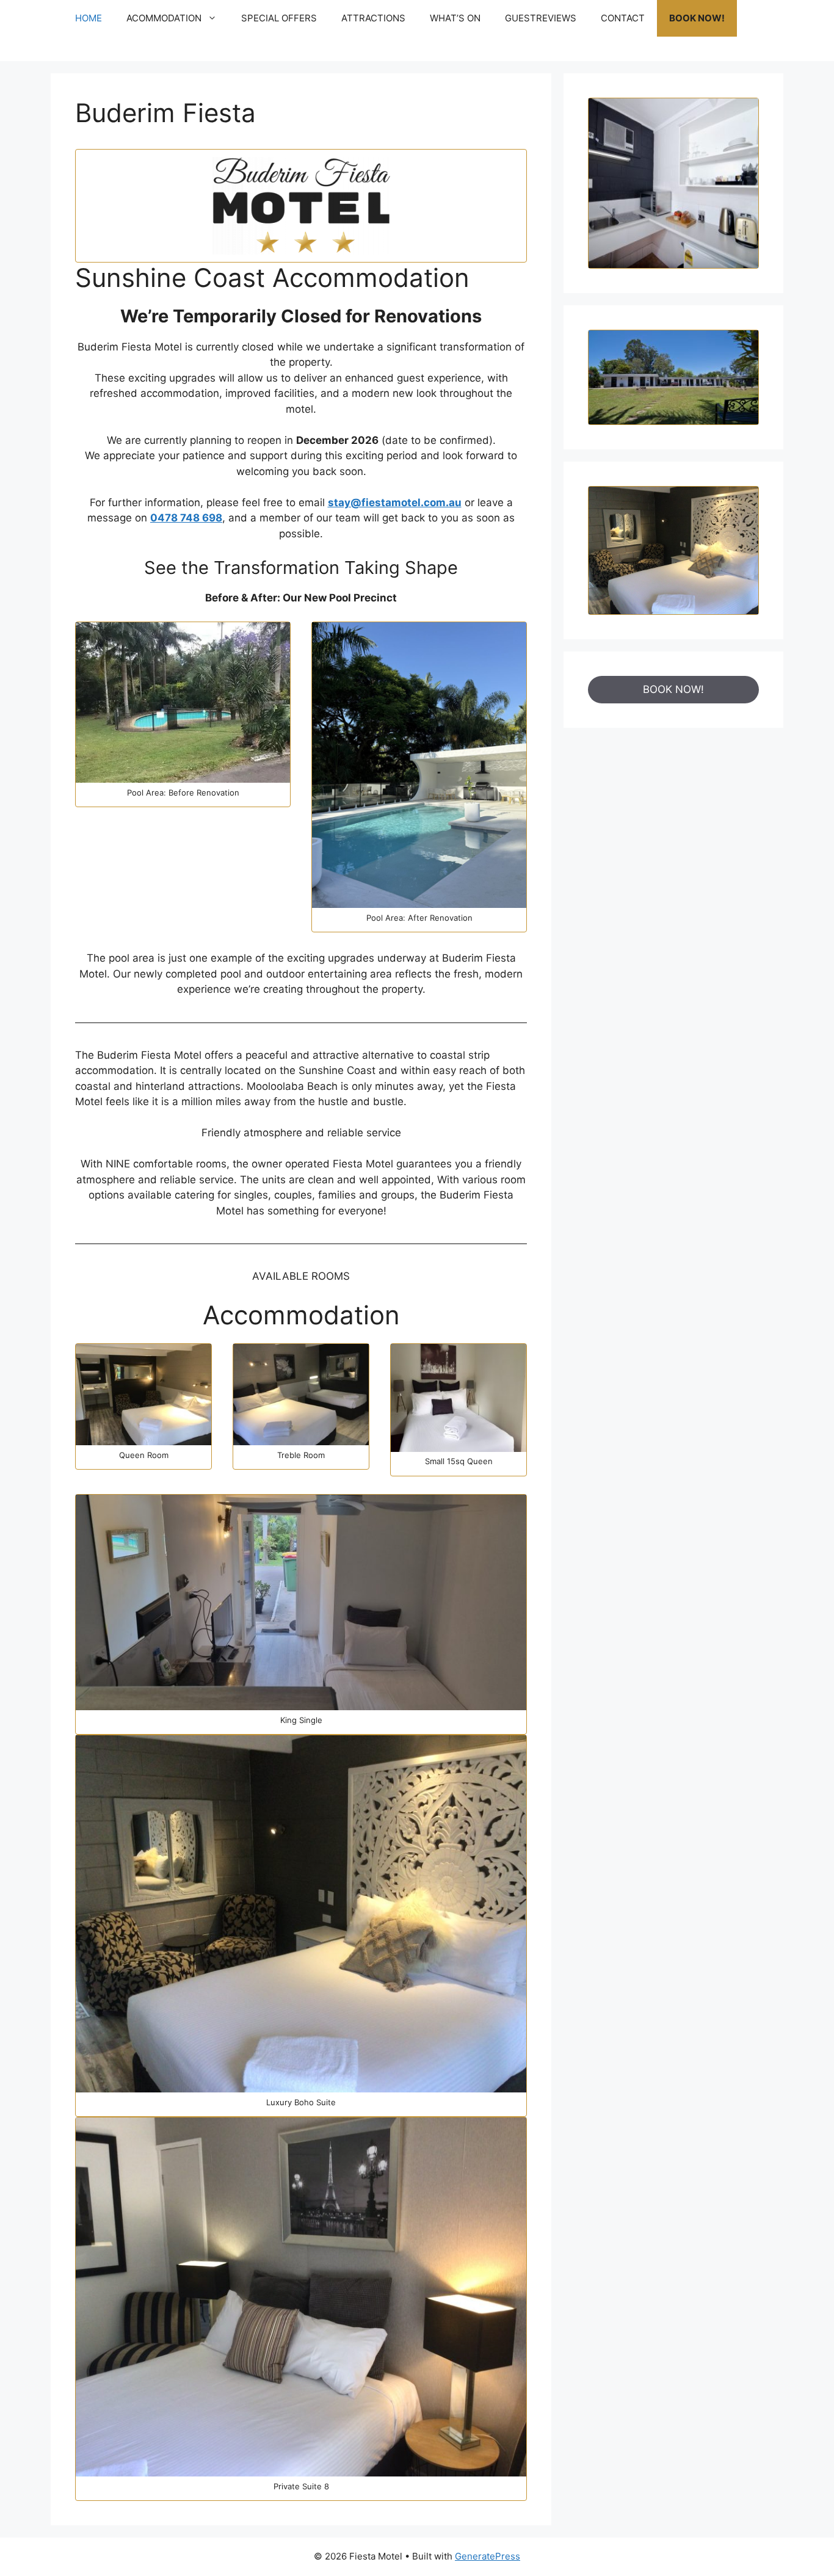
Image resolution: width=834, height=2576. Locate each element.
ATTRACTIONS (373, 18)
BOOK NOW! (697, 18)
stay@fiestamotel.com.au (395, 503)
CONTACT (623, 18)
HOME (89, 18)
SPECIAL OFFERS (279, 18)
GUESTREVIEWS (541, 18)
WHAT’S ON (455, 18)
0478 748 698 (186, 518)
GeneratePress (488, 2556)
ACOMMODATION (164, 18)
